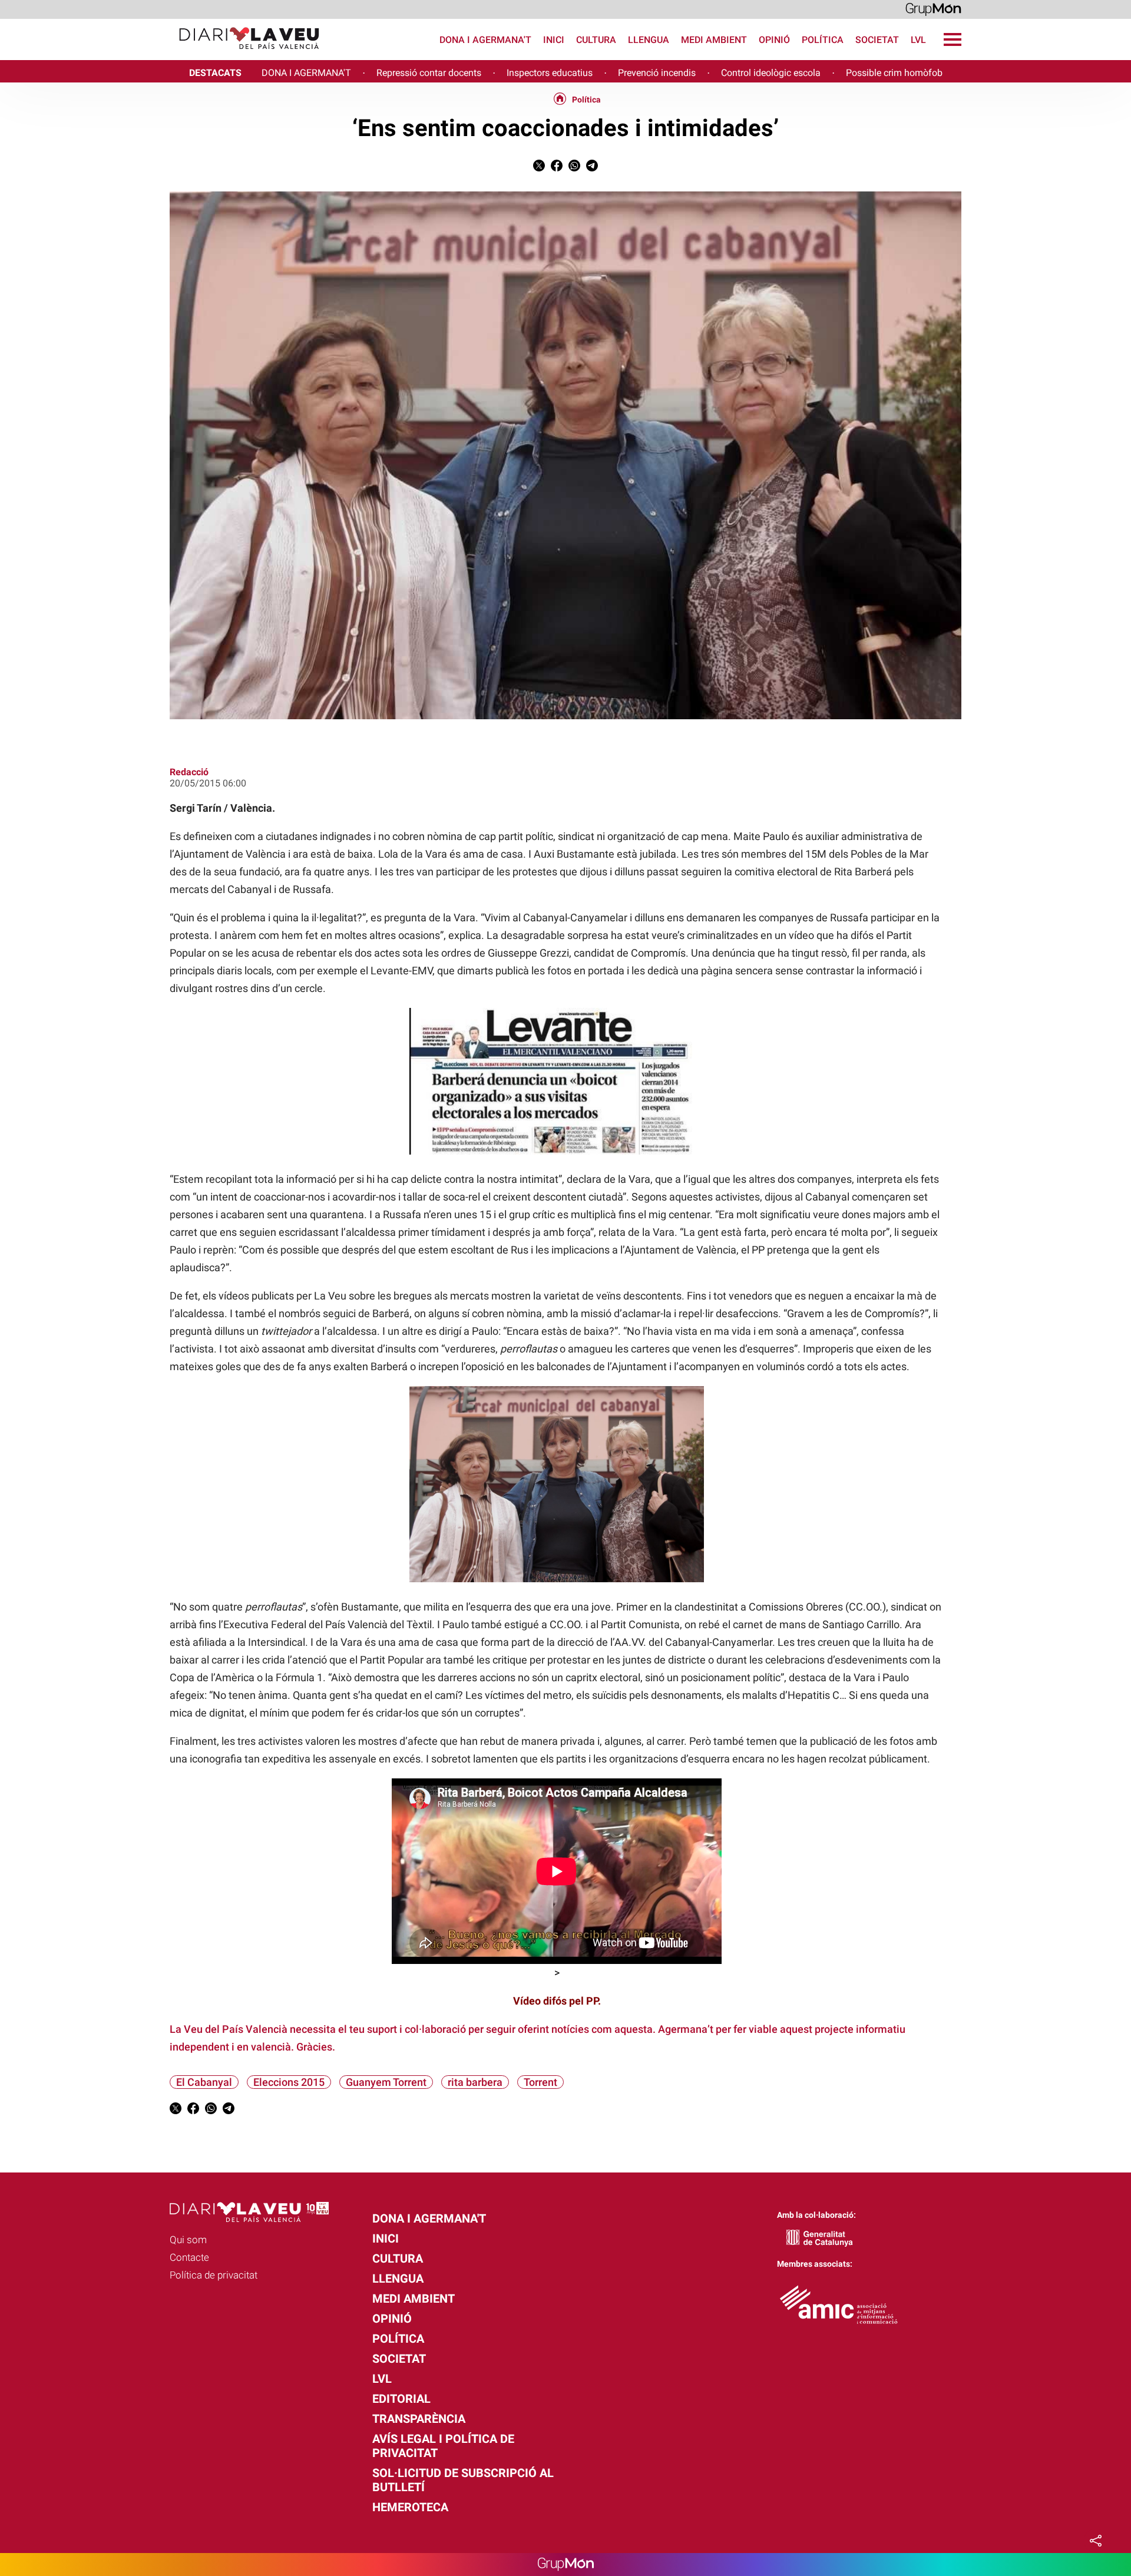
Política (823, 40)
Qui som (188, 2240)
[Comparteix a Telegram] (592, 168)
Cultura (596, 40)
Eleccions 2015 (289, 2082)
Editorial (401, 2399)
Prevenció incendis (657, 73)
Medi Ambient (714, 40)
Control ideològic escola (771, 73)
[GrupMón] (933, 9)
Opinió (774, 40)
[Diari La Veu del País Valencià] (164, 54)
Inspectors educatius (550, 73)
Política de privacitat (214, 2275)
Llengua (649, 40)
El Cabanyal (204, 2082)
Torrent (540, 2082)
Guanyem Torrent (386, 2082)
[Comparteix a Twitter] (539, 168)
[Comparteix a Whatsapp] (574, 168)
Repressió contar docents (429, 73)
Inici (554, 40)
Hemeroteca (410, 2507)
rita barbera (475, 2082)
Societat (877, 40)
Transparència (419, 2419)
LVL (918, 40)
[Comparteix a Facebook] (557, 168)
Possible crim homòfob (894, 73)
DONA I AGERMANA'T (306, 73)
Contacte (189, 2257)
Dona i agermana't (485, 40)
